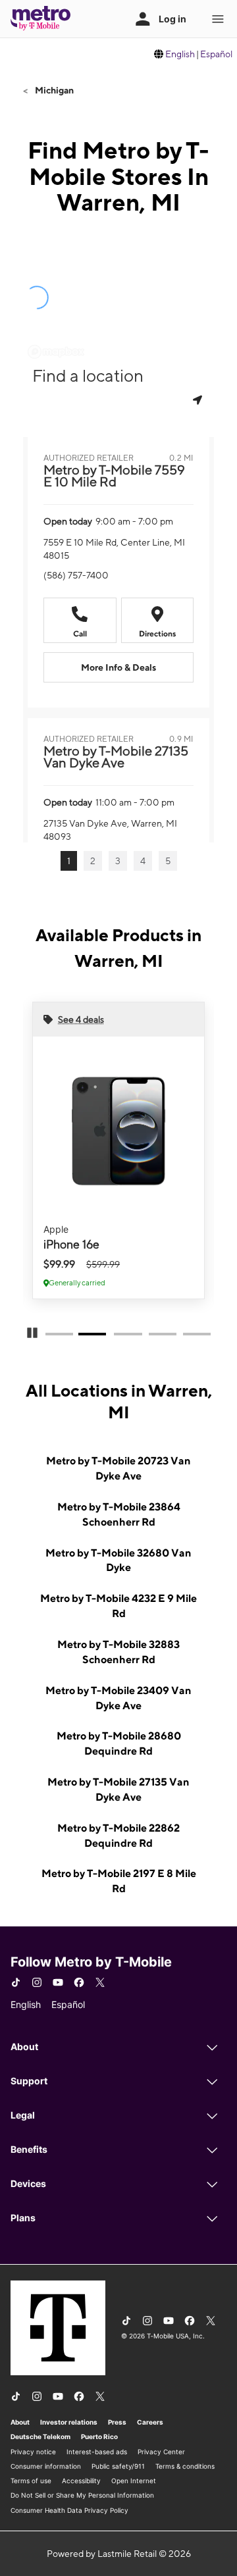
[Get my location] (199, 400)
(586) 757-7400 (76, 575)
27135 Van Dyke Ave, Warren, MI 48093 (110, 830)
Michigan (53, 90)
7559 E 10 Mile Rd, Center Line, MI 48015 (114, 549)
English (180, 54)
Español (216, 54)
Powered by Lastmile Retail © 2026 (119, 2554)
